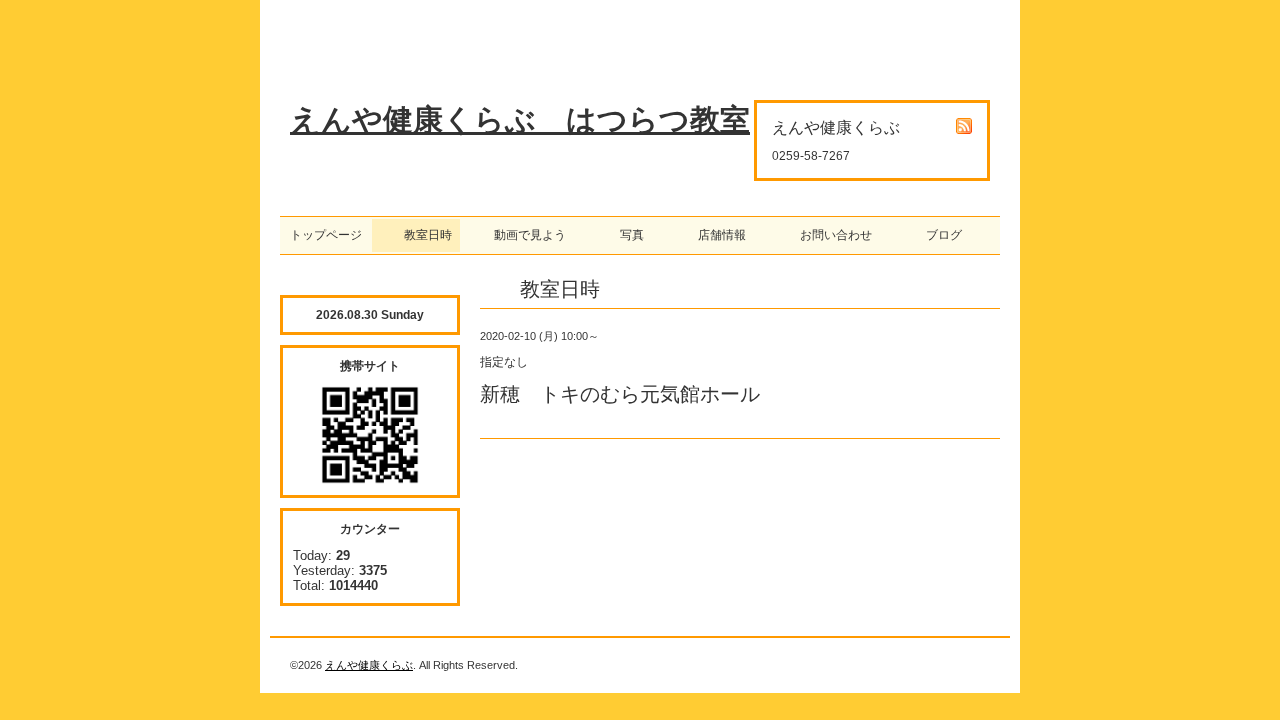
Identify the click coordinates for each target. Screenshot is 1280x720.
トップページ (326, 235)
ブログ (938, 235)
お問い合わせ (830, 235)
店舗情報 (716, 235)
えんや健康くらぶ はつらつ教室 (520, 119)
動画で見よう (524, 235)
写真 (626, 235)
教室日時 (416, 235)
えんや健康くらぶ (369, 665)
